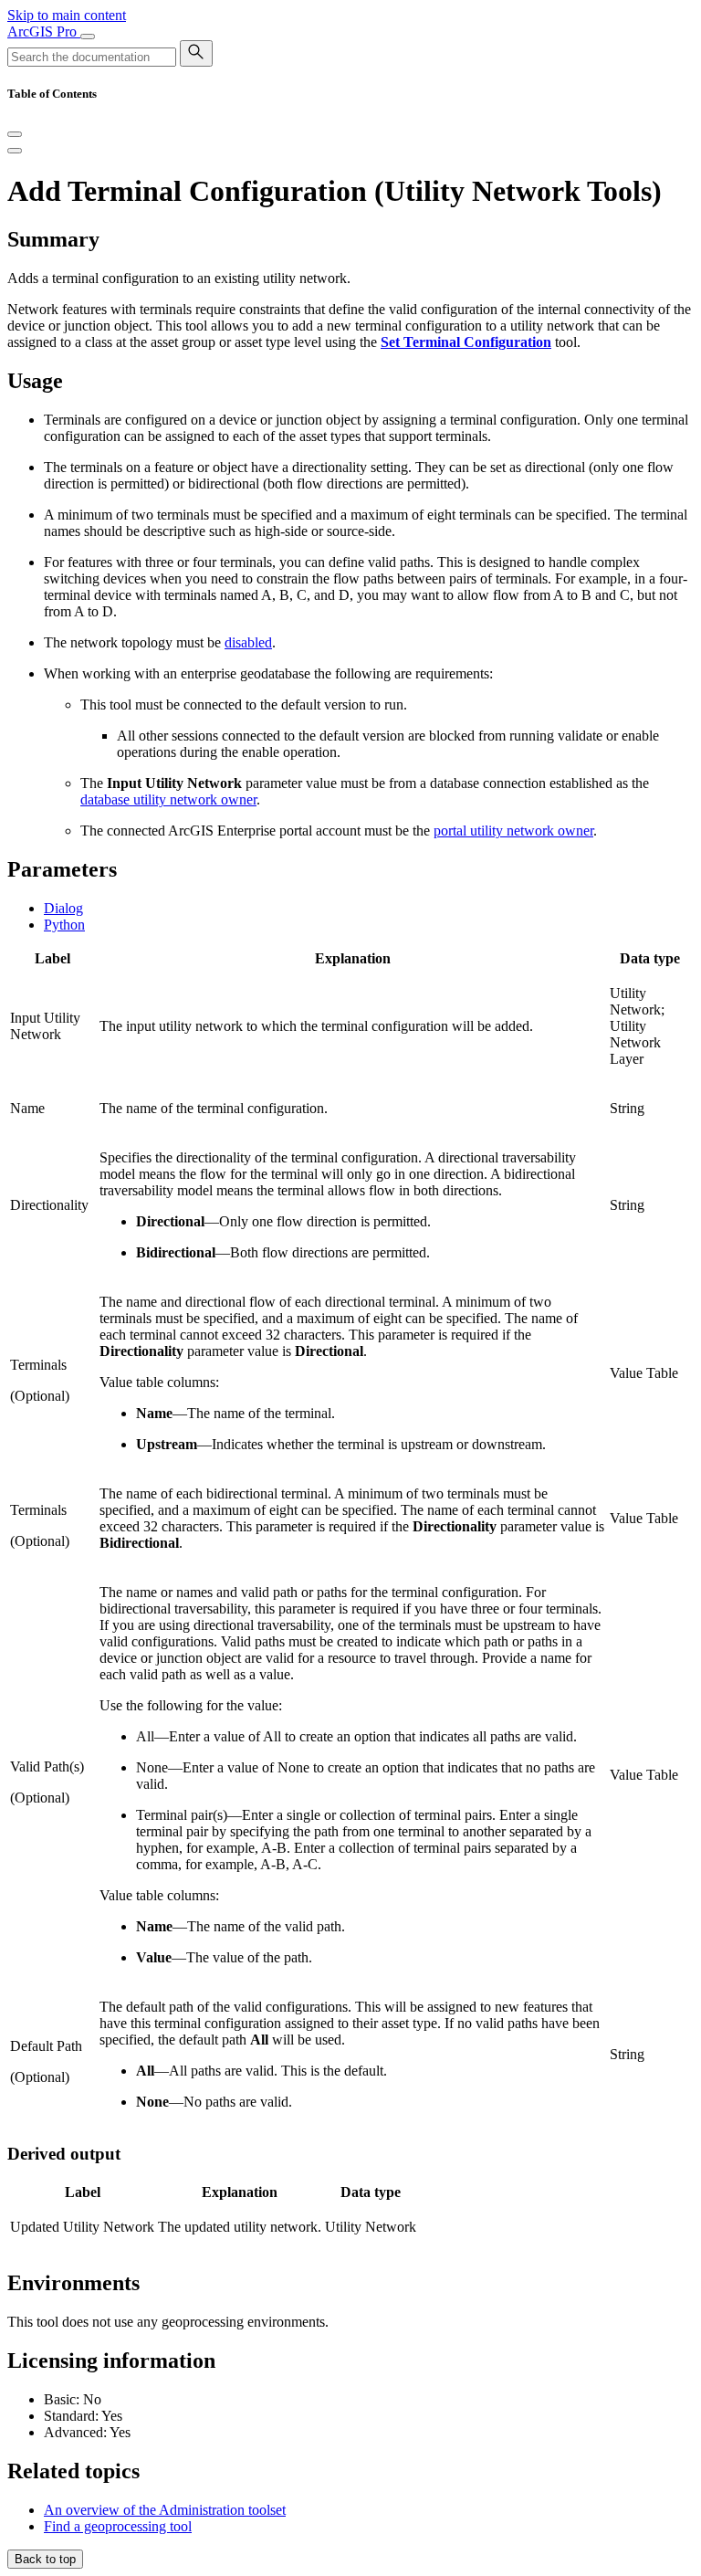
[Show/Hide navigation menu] (88, 37)
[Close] (15, 134)
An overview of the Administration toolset (165, 2510)
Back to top (45, 2559)
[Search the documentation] (196, 53)
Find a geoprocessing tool (118, 2526)
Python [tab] (64, 925)
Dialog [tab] (63, 908)
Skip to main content (67, 15)
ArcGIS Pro (44, 32)
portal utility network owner (513, 831)
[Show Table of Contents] (15, 151)
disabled (248, 642)
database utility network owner (168, 799)
